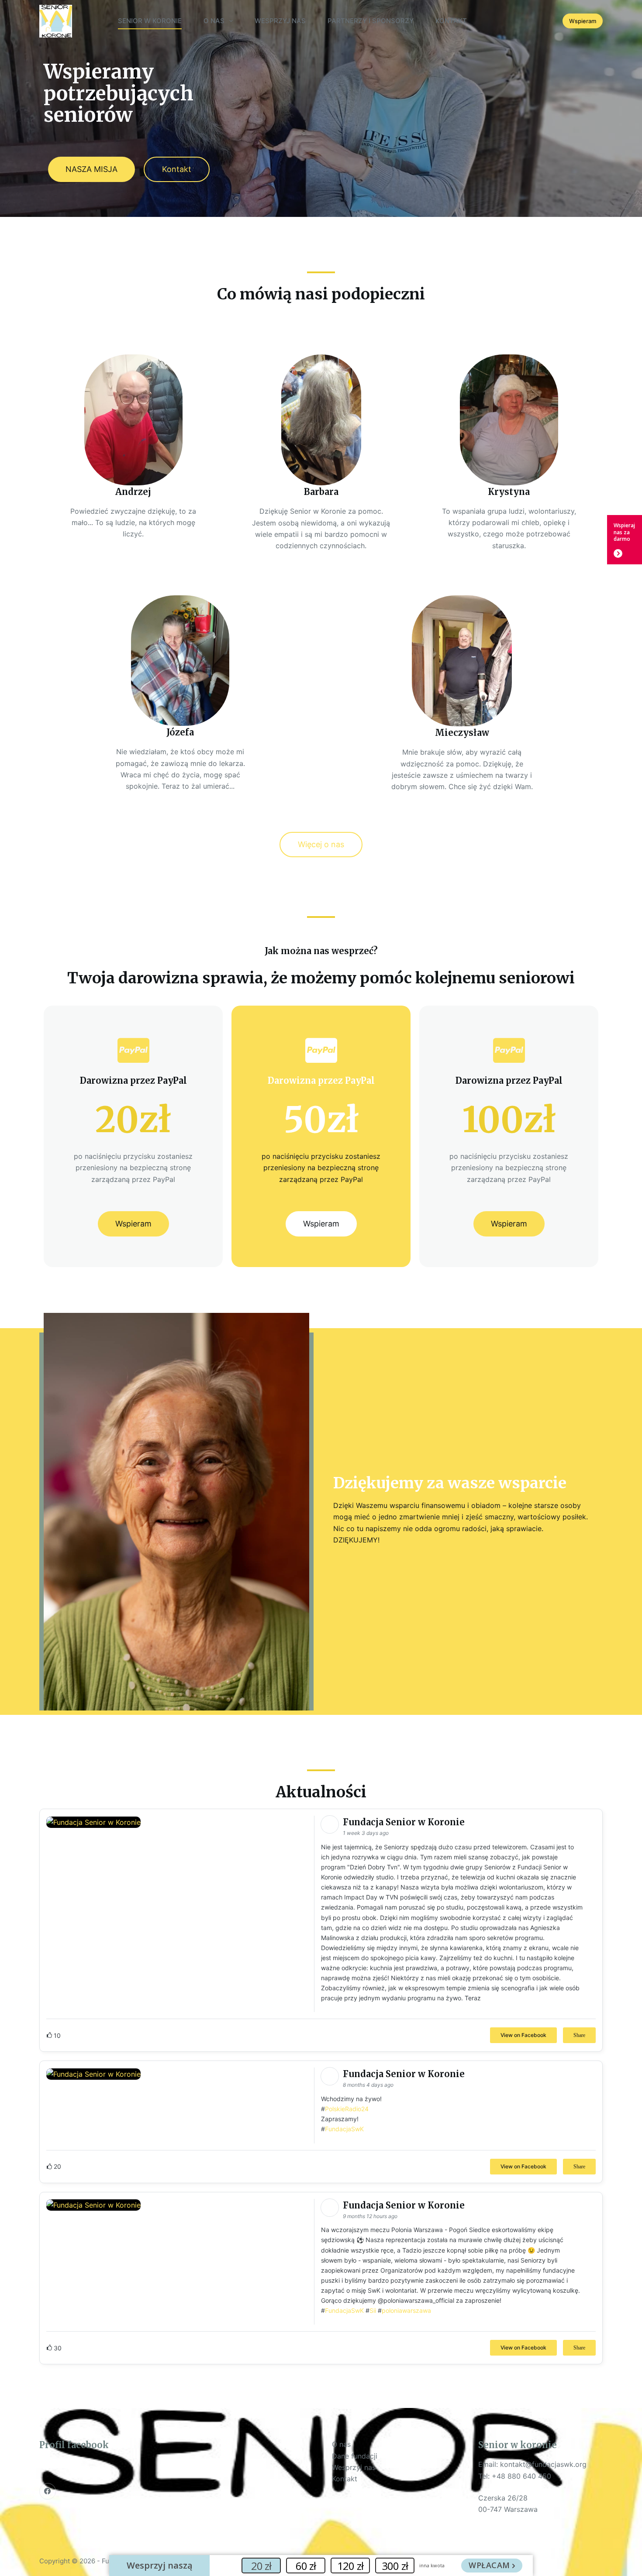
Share (579, 2035)
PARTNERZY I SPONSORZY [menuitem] (371, 21)
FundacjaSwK (344, 2129)
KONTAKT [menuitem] (451, 21)
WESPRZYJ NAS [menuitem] (280, 21)
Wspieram (583, 21)
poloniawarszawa (406, 2310)
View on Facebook (523, 2035)
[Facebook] (48, 2491)
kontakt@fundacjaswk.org (543, 2464)
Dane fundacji (355, 2456)
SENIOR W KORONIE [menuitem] (150, 21)
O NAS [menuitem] (214, 21)
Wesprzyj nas (354, 2467)
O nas (341, 2444)
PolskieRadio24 (347, 2109)
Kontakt (345, 2479)
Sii (373, 2310)
